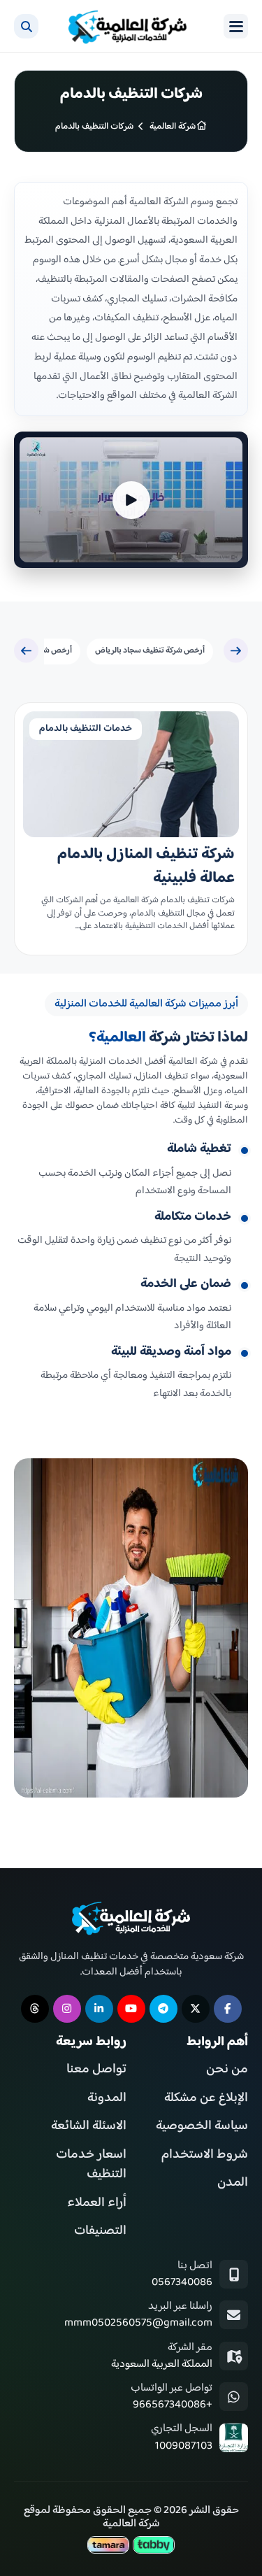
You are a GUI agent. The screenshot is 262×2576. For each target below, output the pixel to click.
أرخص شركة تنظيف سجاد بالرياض (150, 651)
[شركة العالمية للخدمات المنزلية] (128, 26)
